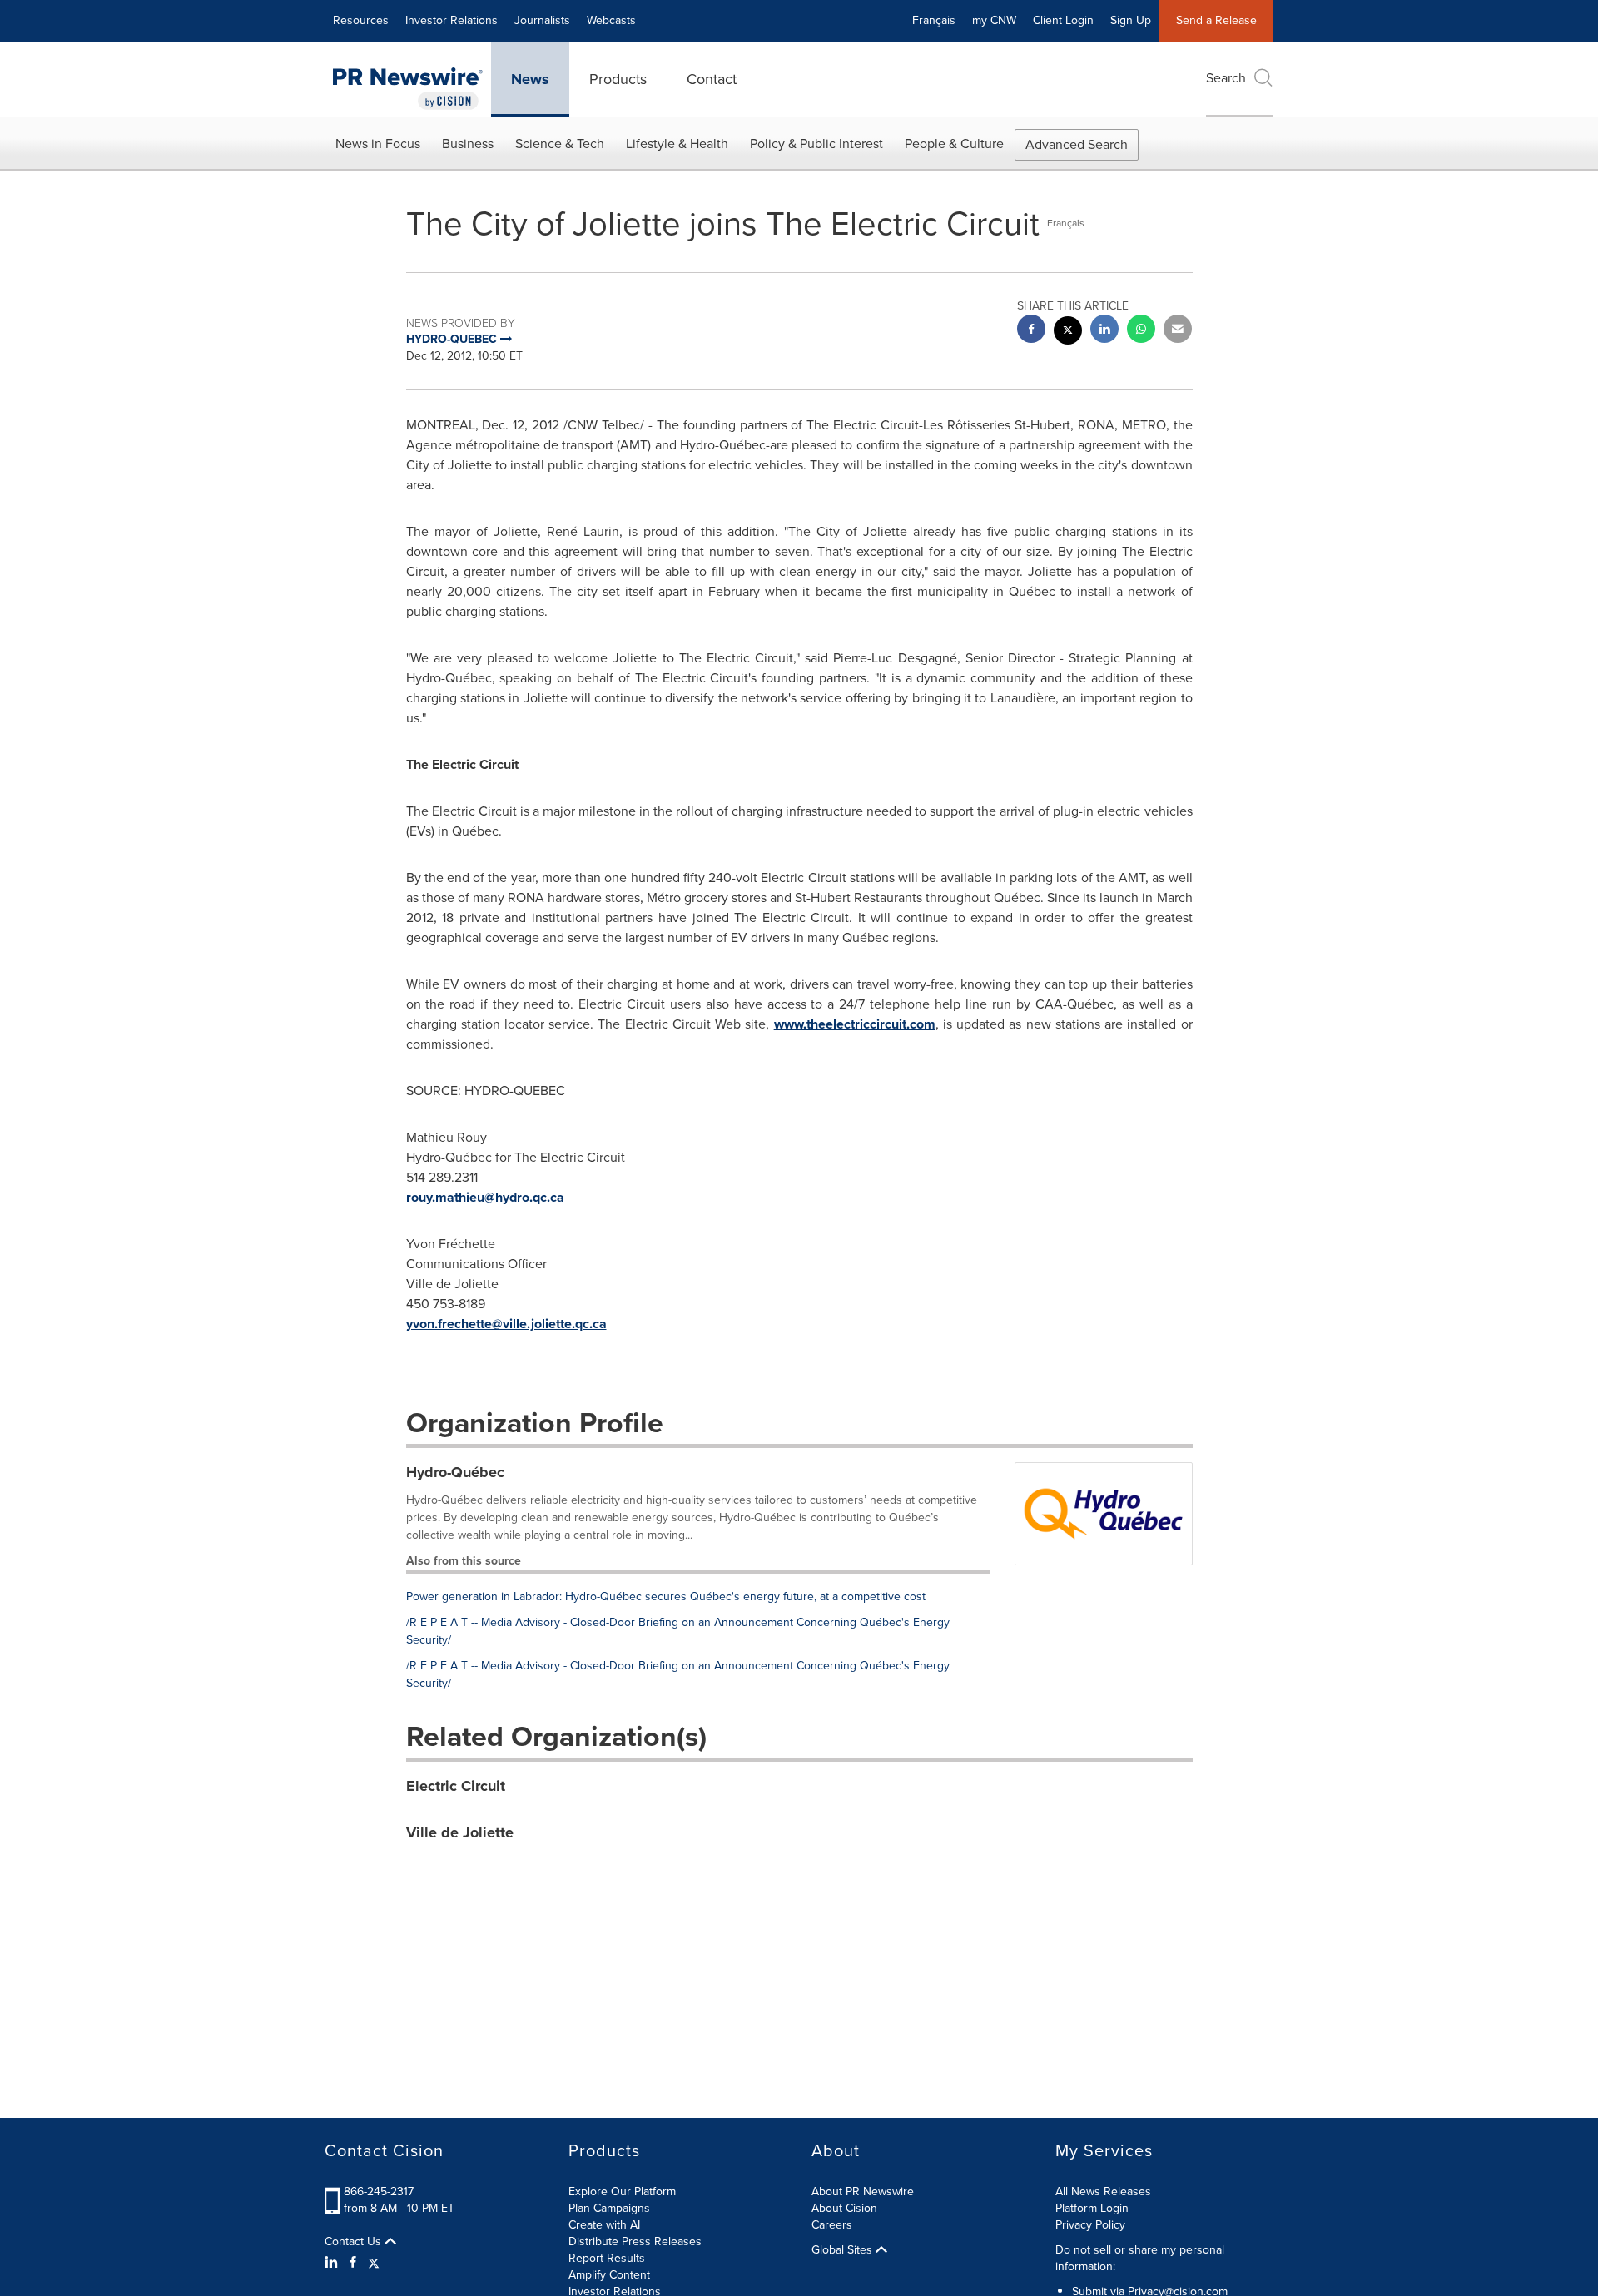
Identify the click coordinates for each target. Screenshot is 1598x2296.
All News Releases (1103, 2192)
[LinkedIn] (333, 2263)
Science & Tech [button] (560, 144)
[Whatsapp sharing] (1141, 331)
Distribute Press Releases (635, 2241)
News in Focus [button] (378, 144)
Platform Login (1092, 2208)
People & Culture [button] (954, 144)
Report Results (607, 2258)
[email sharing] (1178, 331)
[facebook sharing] (1031, 331)
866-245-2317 (379, 2192)
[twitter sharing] (1068, 332)
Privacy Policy (1090, 2225)
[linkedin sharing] (1104, 331)
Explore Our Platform (622, 2192)
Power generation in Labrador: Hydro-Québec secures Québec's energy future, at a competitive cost (666, 1597)
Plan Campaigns (609, 2208)
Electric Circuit (456, 1786)
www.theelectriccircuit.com (855, 1024)
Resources (361, 20)
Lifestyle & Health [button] (677, 144)
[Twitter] (374, 2263)
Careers (832, 2225)
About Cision (844, 2208)
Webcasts (611, 20)
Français (934, 20)
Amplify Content (609, 2275)
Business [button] (468, 144)
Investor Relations (452, 20)
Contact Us (355, 2242)
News (530, 79)
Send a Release (1216, 20)
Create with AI (604, 2225)
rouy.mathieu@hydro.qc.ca (485, 1197)
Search (1226, 78)
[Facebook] (353, 2263)
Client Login (1063, 20)
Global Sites (844, 2250)
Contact (712, 79)
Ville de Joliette (460, 1832)
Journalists (542, 20)
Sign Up (1131, 20)
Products (618, 79)
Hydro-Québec (455, 1472)
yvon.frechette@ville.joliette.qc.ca (506, 1324)
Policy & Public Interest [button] (816, 144)
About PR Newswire (863, 2192)
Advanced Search (1077, 144)
